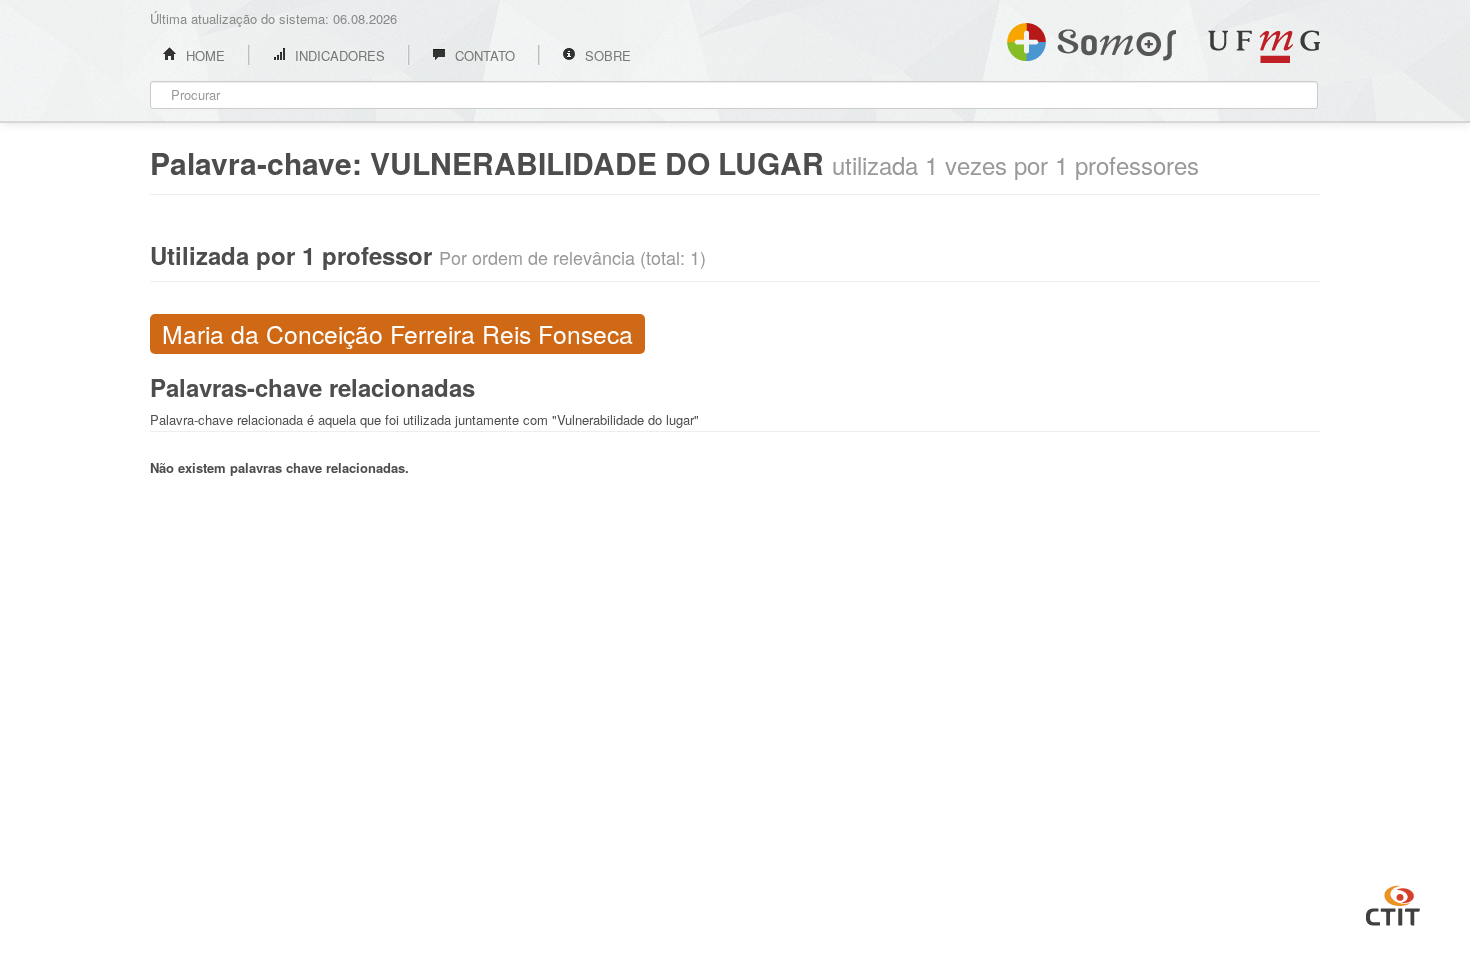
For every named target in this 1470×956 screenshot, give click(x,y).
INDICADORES (338, 55)
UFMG (1264, 46)
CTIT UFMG (1393, 903)
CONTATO (483, 55)
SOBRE (606, 55)
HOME (203, 55)
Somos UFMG (1091, 38)
